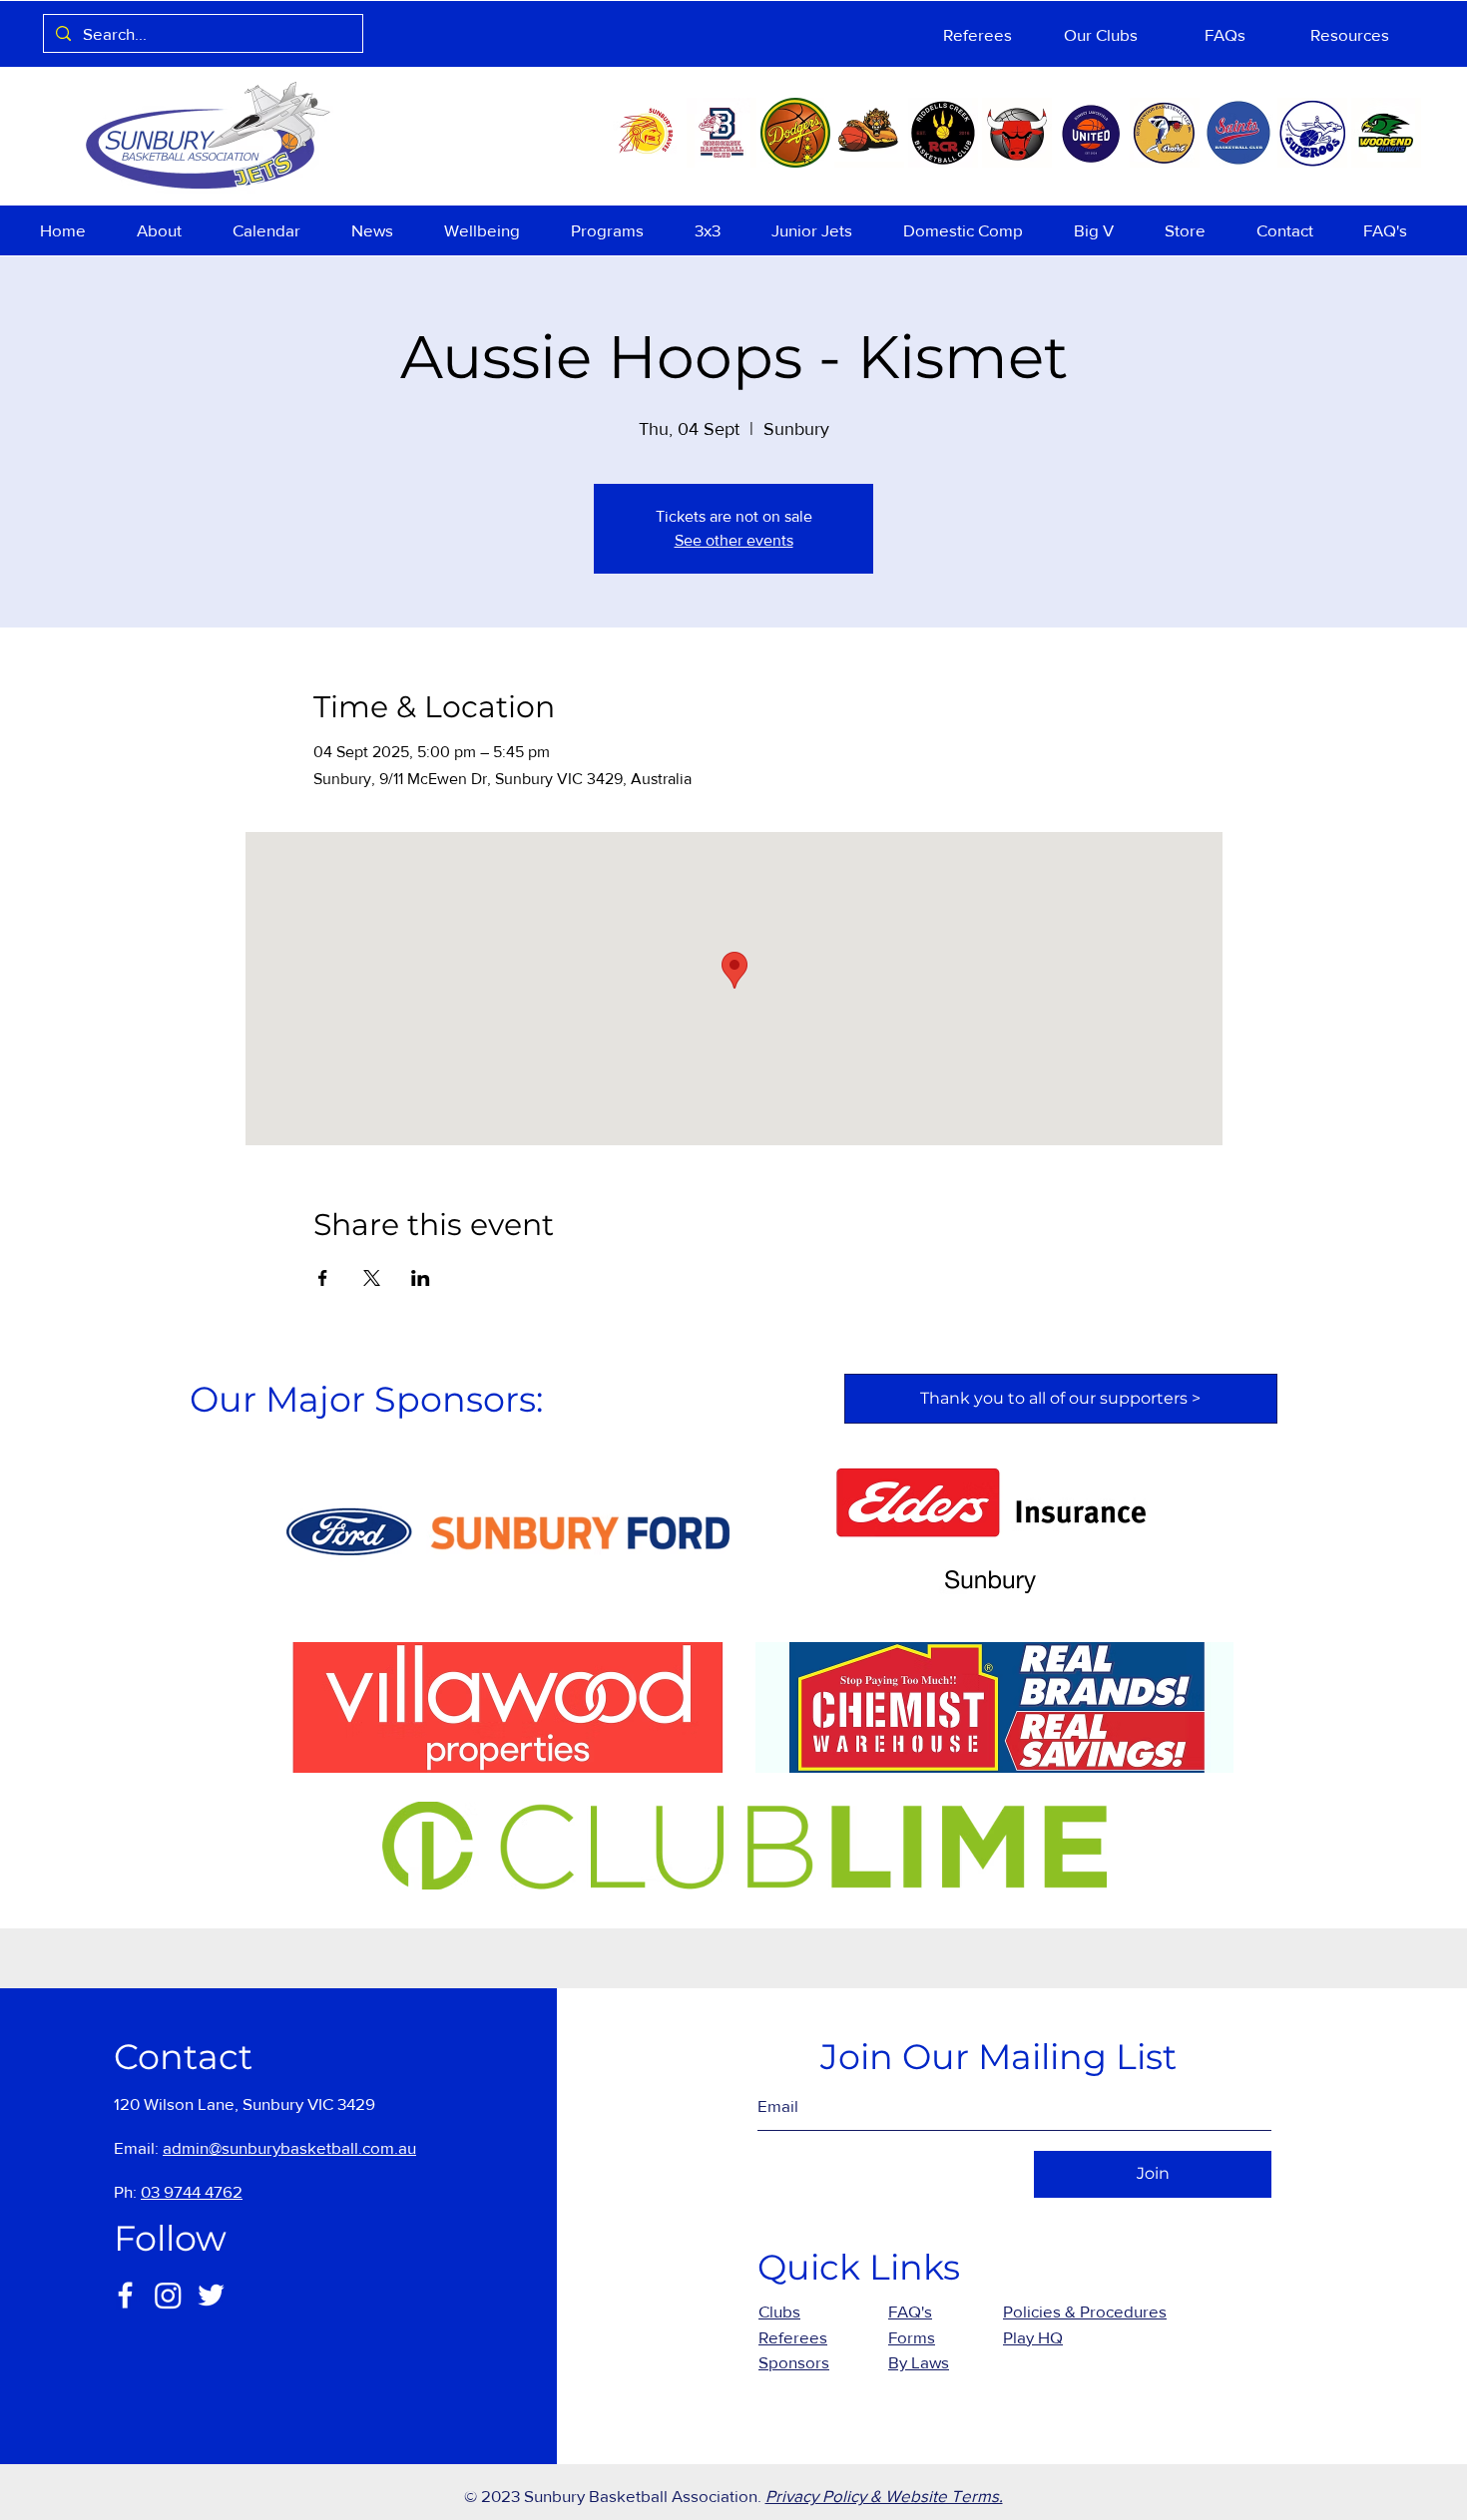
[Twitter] (211, 2295)
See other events (734, 540)
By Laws (919, 2362)
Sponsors (794, 2362)
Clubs (779, 2311)
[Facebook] (125, 2295)
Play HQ (1033, 2337)
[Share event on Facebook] (323, 1278)
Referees (793, 2337)
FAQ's (910, 2311)
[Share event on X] (372, 1278)
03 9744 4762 (192, 2191)
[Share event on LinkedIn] (421, 1278)
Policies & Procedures (1085, 2311)
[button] (170, 230)
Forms (912, 2337)
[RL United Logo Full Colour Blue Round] (1091, 133)
